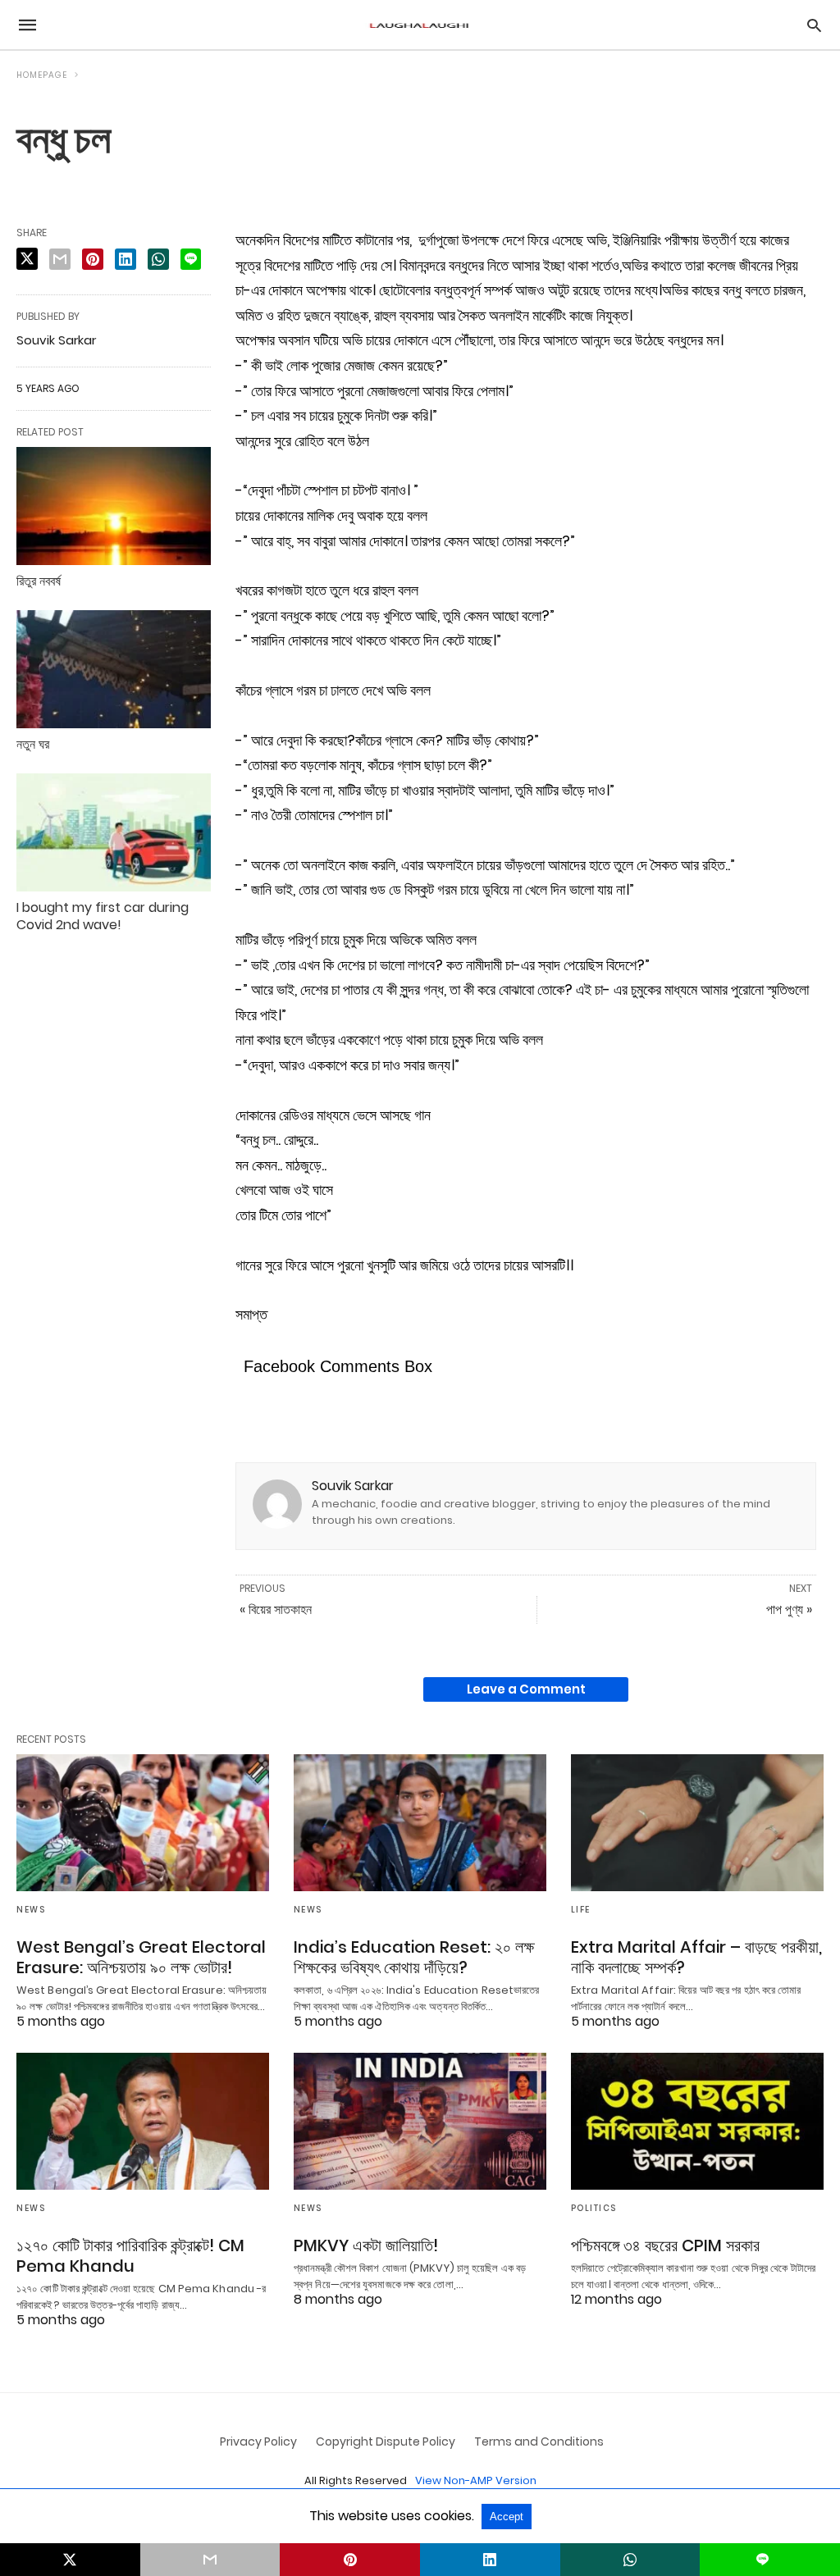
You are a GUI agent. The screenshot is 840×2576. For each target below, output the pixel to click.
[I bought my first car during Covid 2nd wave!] (114, 832)
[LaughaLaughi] (419, 25)
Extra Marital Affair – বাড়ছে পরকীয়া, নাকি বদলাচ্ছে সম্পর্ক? (696, 1957)
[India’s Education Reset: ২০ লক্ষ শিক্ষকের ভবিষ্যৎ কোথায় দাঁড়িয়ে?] (420, 1823)
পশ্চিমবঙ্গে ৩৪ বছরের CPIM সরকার (665, 2245)
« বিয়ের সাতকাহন (276, 1609)
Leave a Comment (526, 1689)
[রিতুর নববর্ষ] (114, 506)
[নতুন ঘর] (114, 669)
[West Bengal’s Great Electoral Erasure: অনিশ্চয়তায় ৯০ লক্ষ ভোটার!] (143, 1823)
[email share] (60, 259)
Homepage (42, 75)
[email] (210, 2560)
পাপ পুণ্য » (789, 1609)
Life (581, 1910)
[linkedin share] (126, 259)
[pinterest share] (93, 259)
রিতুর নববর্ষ (39, 581)
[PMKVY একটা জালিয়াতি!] (420, 2121)
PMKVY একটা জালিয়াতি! (366, 2245)
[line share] (191, 259)
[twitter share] (27, 259)
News (31, 1910)
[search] (814, 25)
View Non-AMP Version (476, 2480)
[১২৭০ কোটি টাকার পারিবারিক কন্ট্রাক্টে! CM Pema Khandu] (143, 2121)
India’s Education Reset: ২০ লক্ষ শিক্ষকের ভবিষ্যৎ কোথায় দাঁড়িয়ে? (414, 1957)
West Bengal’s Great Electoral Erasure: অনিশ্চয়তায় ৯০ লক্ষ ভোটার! (141, 1957)
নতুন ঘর (33, 744)
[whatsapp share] (158, 259)
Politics (594, 2208)
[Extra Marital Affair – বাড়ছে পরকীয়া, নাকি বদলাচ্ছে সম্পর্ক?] (697, 1823)
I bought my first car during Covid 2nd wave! (103, 916)
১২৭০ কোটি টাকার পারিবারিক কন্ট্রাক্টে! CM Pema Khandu (130, 2256)
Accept (507, 2517)
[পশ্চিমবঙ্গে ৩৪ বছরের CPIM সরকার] (697, 2121)
